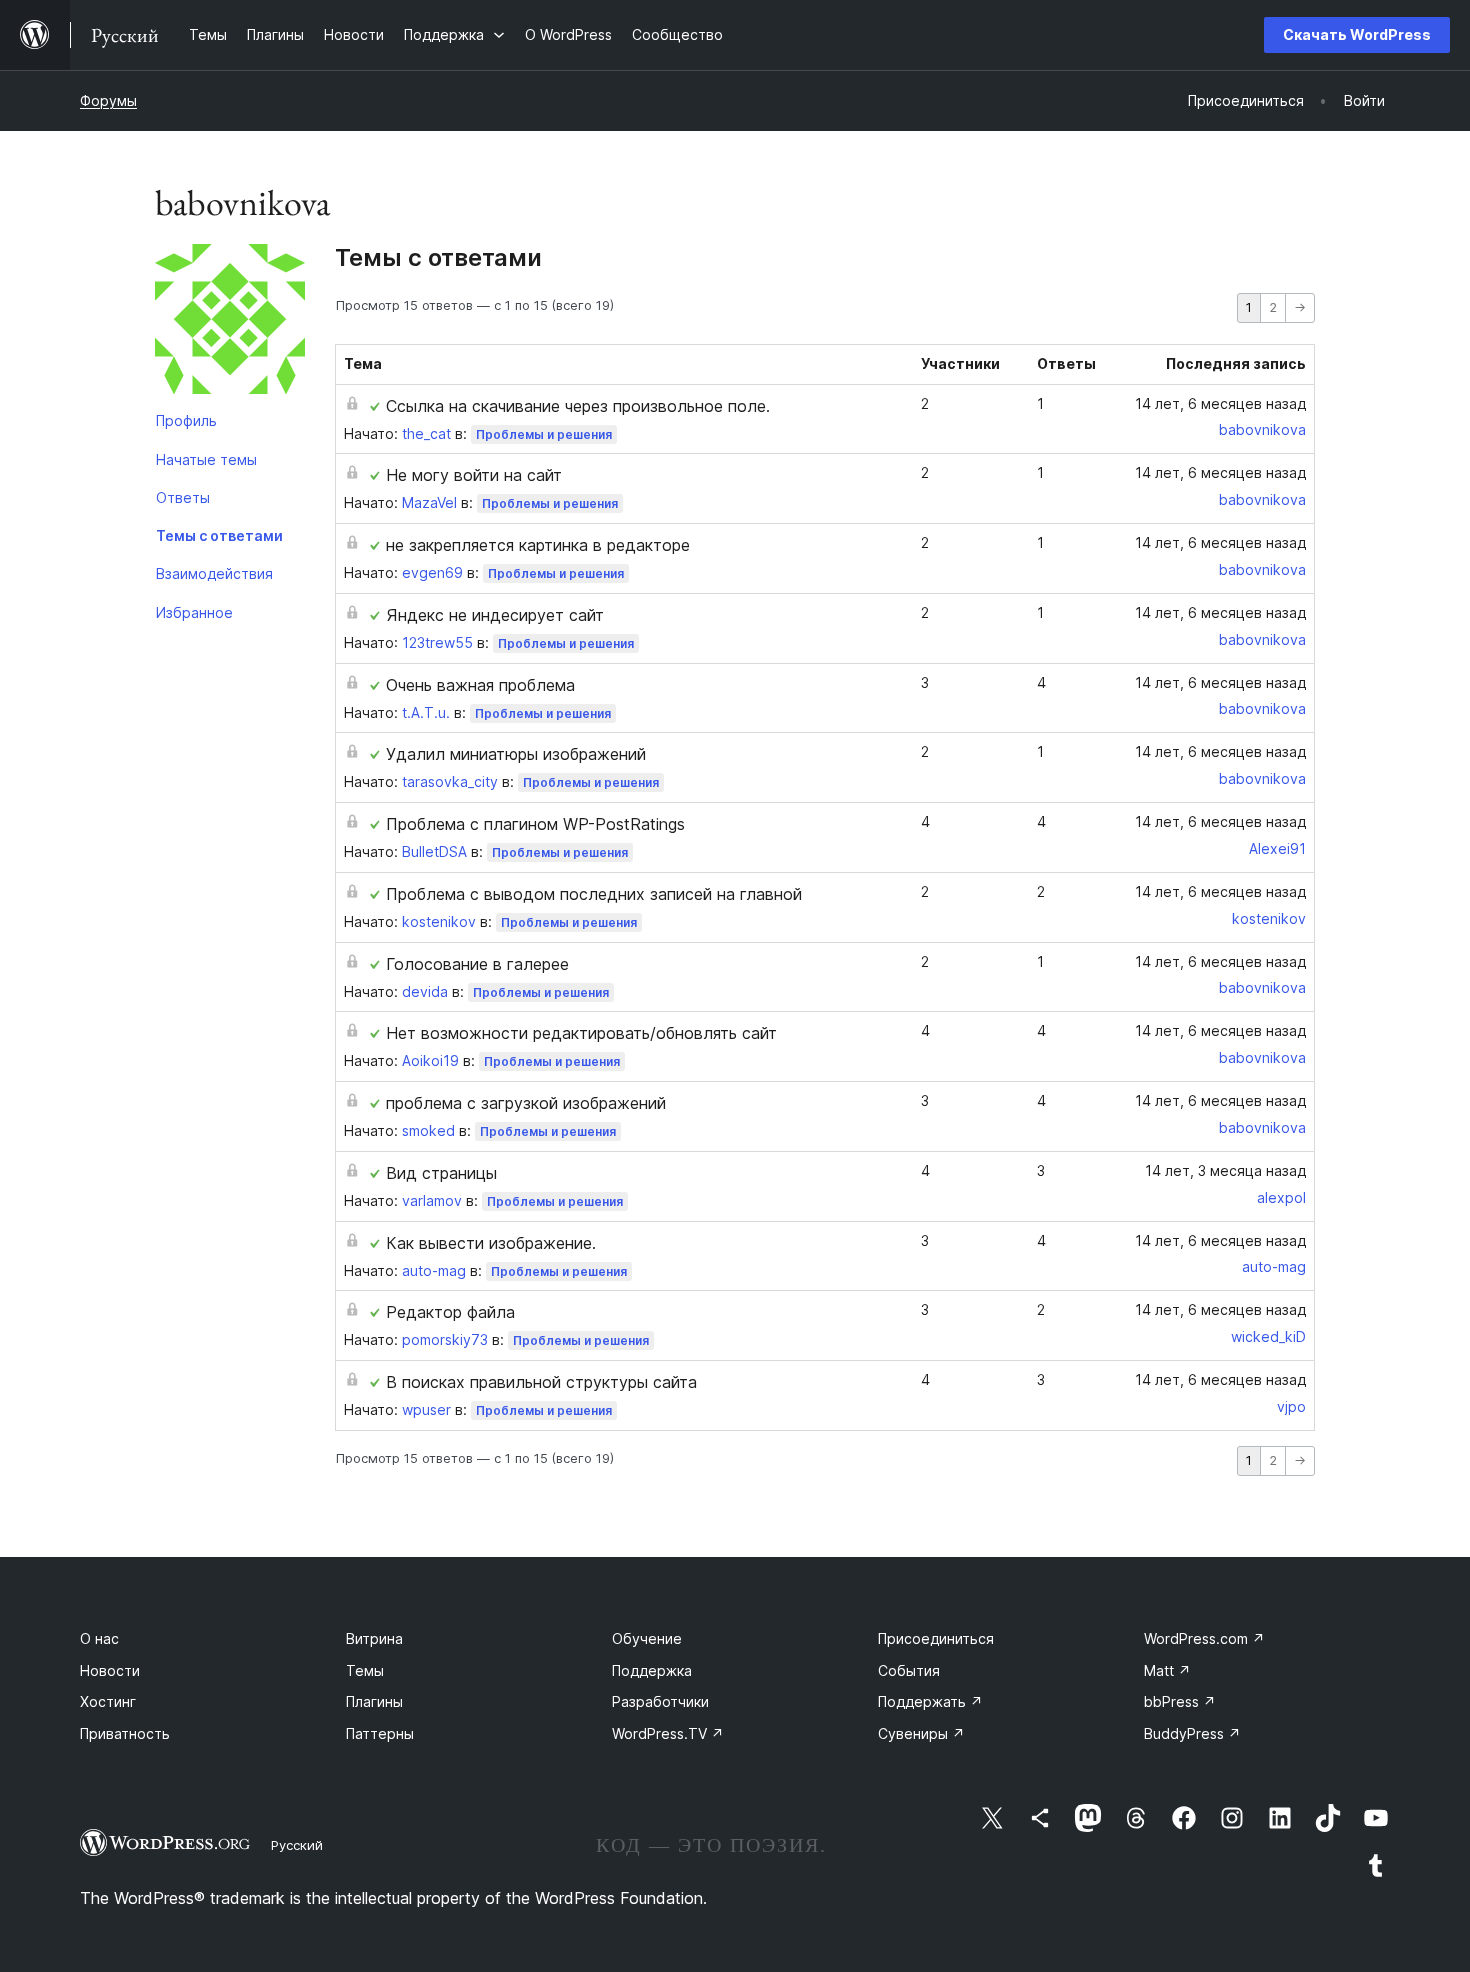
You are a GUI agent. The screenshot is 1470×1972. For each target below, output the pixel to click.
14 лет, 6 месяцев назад (1220, 403)
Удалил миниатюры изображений (516, 754)
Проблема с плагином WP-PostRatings (535, 824)
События (909, 1670)
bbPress (1180, 1701)
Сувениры (921, 1733)
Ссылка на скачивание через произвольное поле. (578, 406)
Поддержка (652, 1670)
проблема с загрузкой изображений (526, 1103)
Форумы (108, 100)
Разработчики (660, 1701)
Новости (110, 1670)
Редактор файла (450, 1312)
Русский (297, 1845)
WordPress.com (1204, 1638)
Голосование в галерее (477, 964)
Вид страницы (441, 1173)
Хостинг (108, 1701)
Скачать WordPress (1357, 34)
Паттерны (380, 1733)
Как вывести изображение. (491, 1243)
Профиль (186, 420)
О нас (99, 1638)
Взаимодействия (214, 573)
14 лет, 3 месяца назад (1225, 1170)
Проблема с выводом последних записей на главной (594, 894)
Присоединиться (936, 1638)
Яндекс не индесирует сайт (495, 615)
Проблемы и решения (544, 434)
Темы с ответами (219, 535)
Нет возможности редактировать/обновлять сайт (581, 1033)
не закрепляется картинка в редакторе (538, 545)
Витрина (374, 1638)
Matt (1167, 1670)
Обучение (647, 1638)
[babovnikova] (230, 323)
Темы (365, 1670)
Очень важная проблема (480, 685)
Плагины (374, 1701)
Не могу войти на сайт (474, 475)
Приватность (125, 1733)
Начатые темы (206, 459)
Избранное (194, 612)
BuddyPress (1192, 1733)
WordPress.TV (668, 1733)
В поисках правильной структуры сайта (541, 1382)
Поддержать (930, 1701)
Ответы (183, 497)
